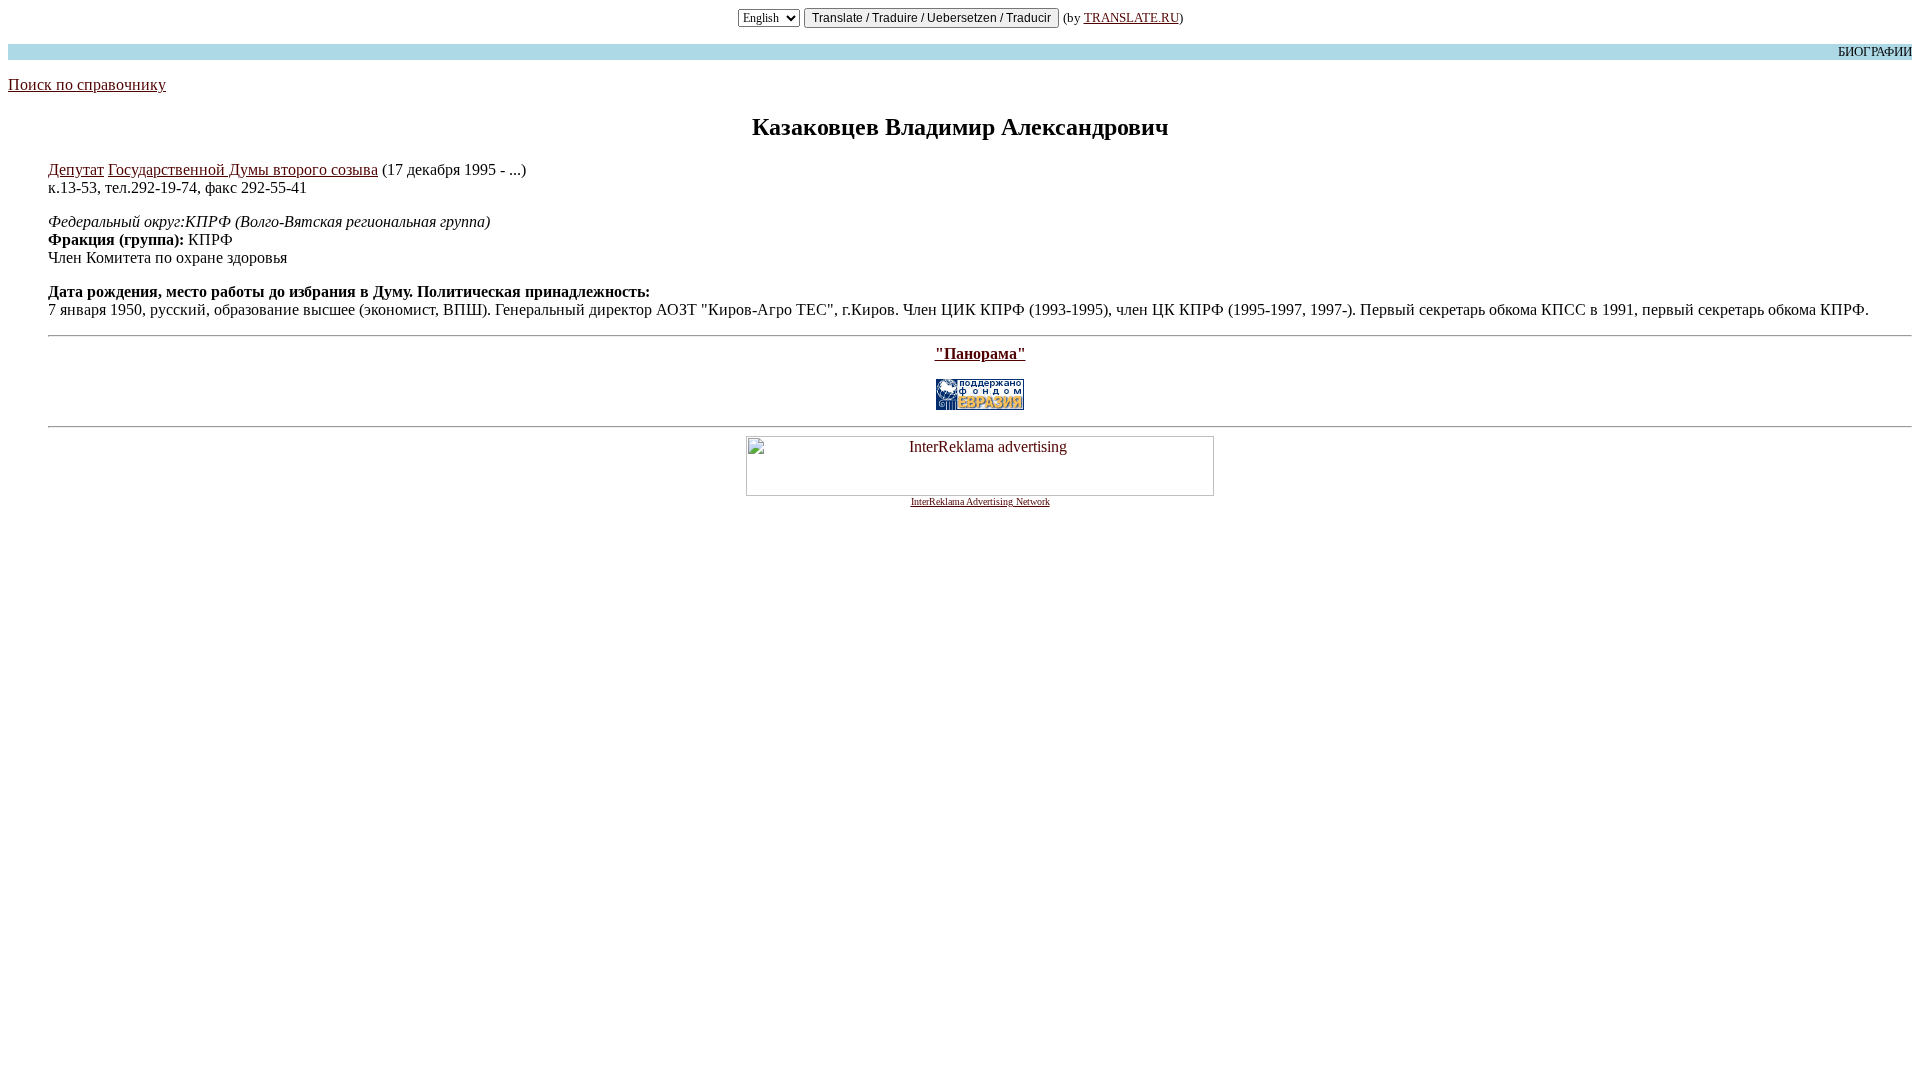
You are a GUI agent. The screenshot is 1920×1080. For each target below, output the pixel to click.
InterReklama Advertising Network (980, 501)
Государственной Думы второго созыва (243, 169)
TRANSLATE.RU (1131, 17)
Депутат (76, 169)
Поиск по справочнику (87, 84)
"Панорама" (980, 353)
